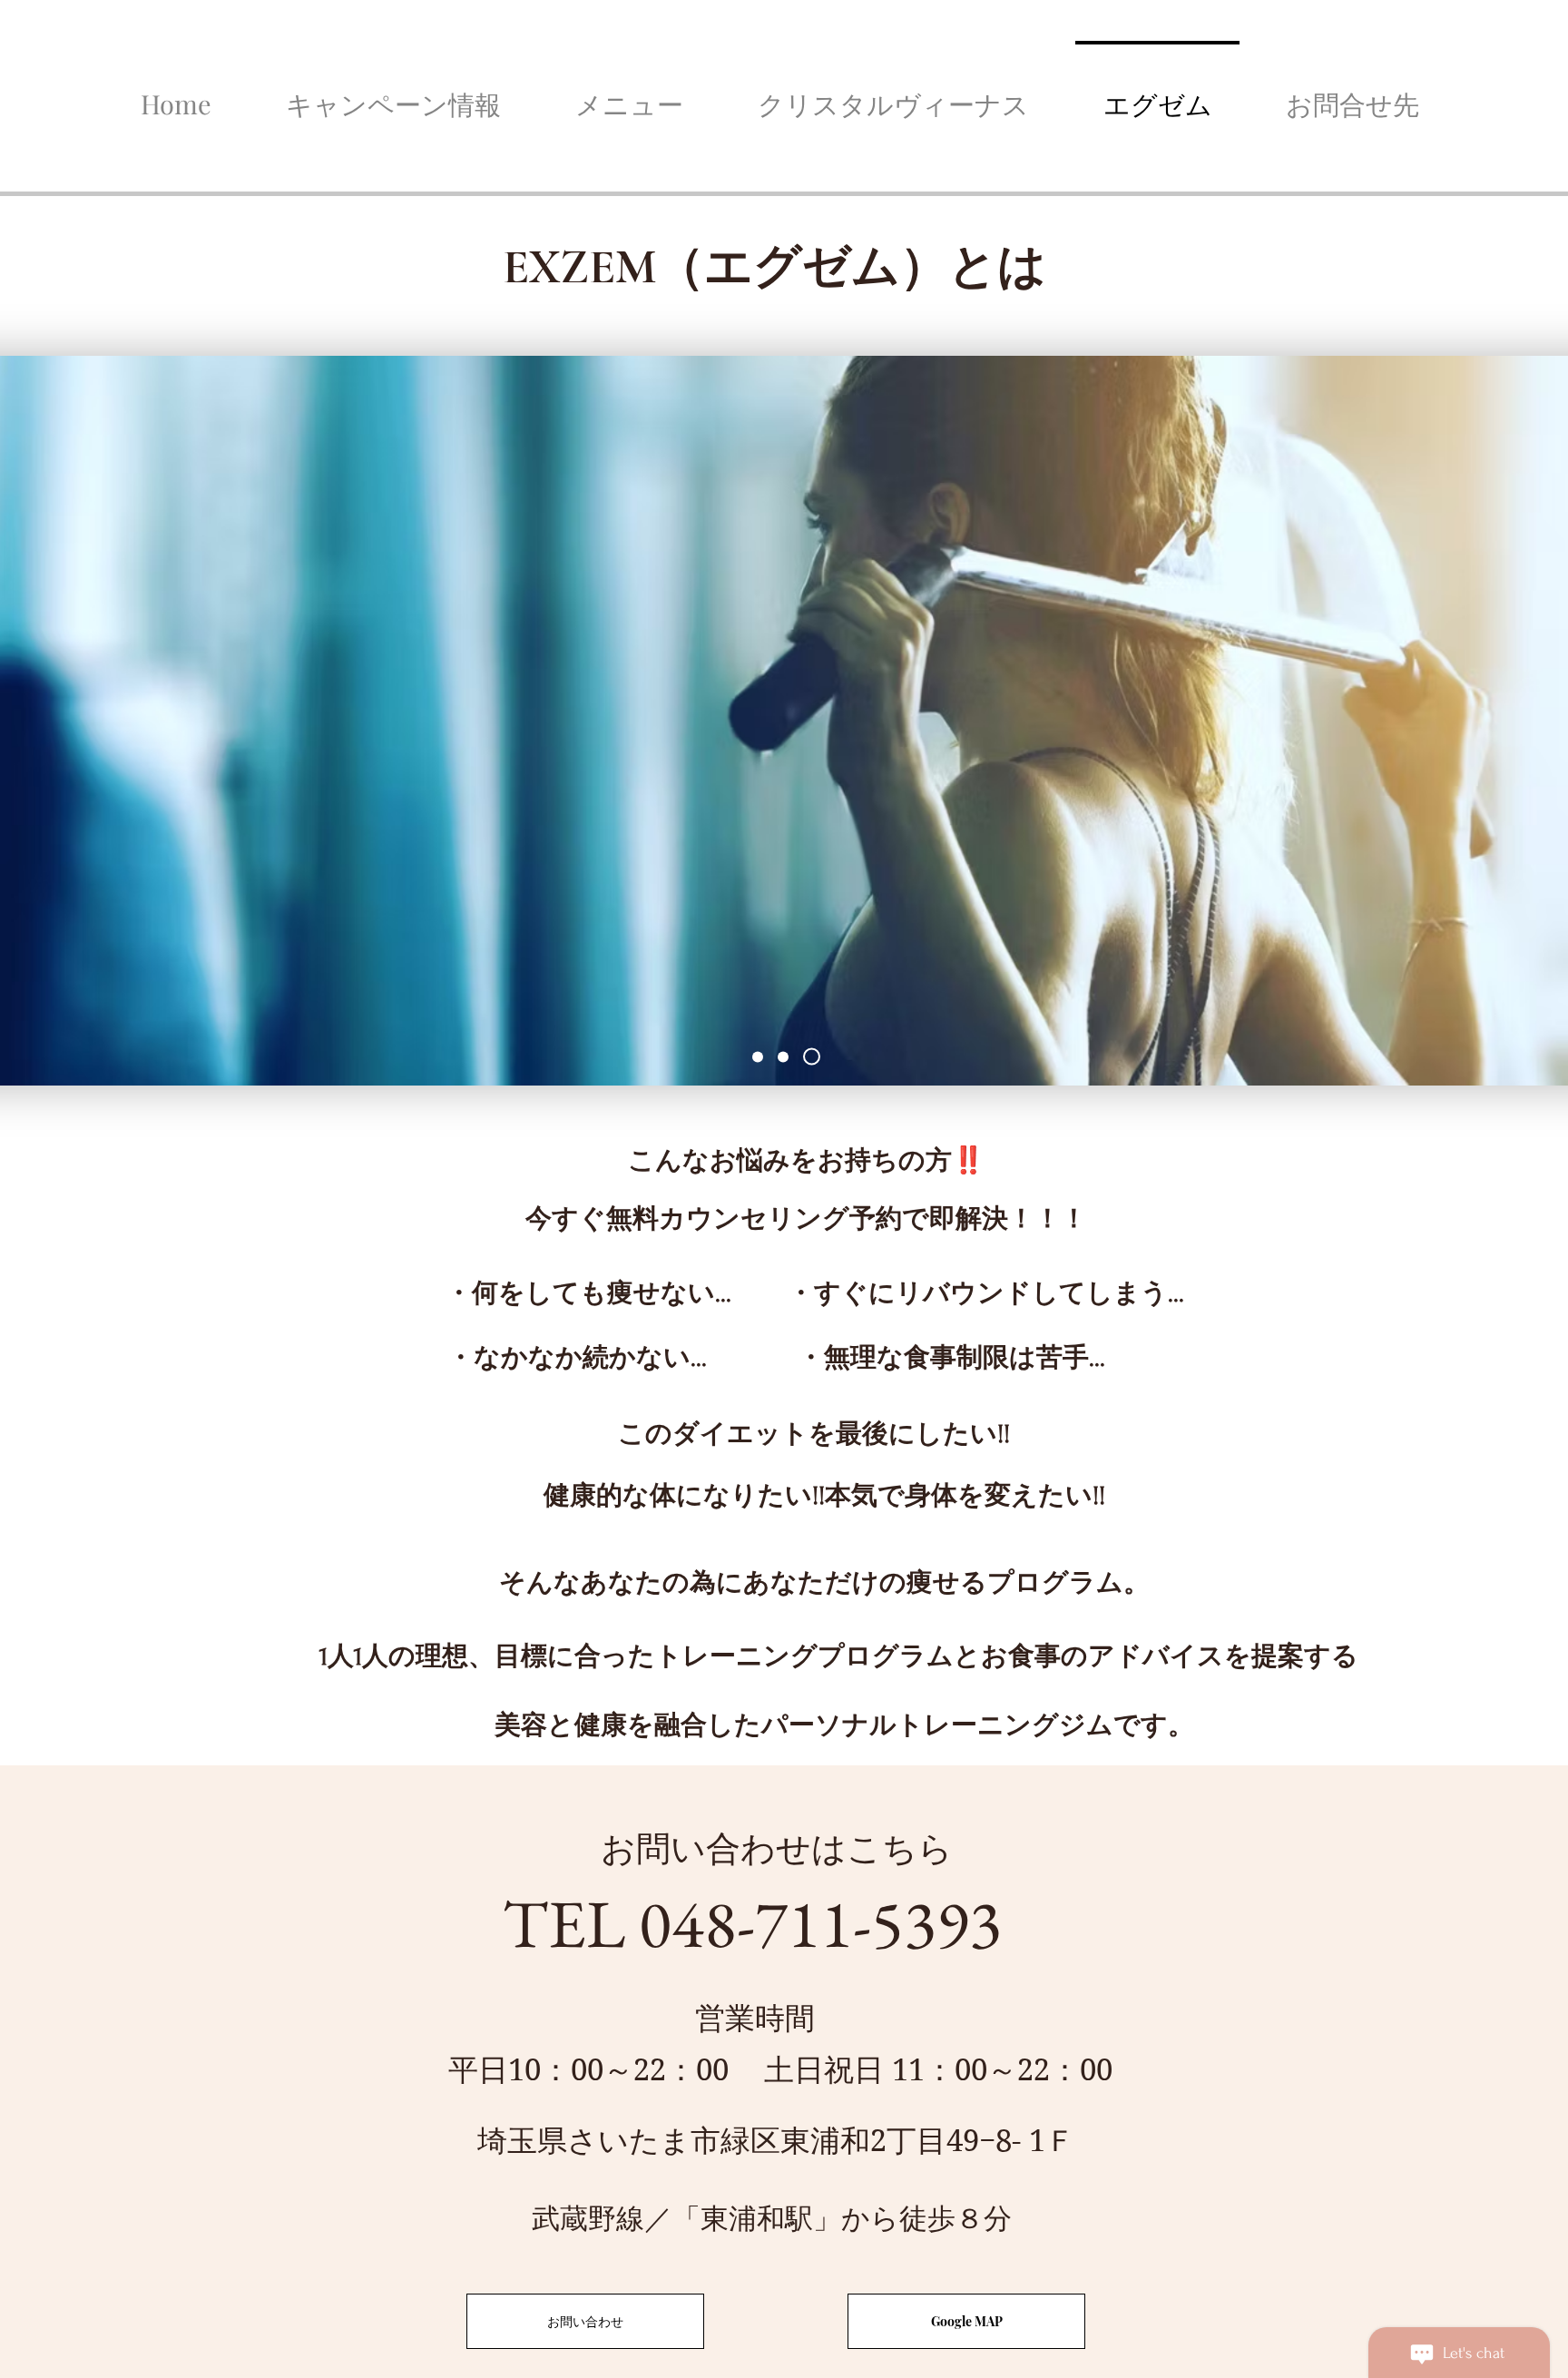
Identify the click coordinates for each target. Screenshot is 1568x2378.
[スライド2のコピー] (812, 1057)
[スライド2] (783, 1056)
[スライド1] (758, 1056)
